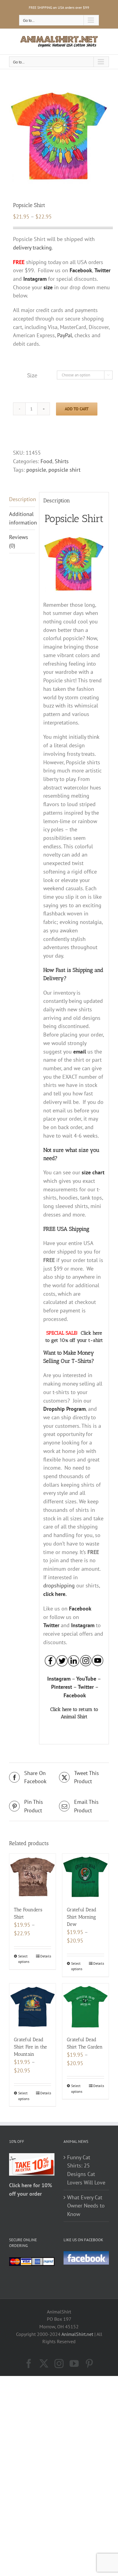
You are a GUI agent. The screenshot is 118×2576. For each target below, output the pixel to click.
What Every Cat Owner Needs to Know (86, 2206)
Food (46, 461)
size (48, 287)
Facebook (80, 1609)
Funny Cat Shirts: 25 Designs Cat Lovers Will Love (86, 2170)
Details (46, 1956)
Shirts (62, 461)
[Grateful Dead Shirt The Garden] (85, 2007)
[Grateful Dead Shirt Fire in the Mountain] (33, 2007)
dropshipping (59, 1585)
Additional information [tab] (22, 518)
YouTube (86, 1679)
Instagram (83, 1625)
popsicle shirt (64, 470)
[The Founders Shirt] (33, 1877)
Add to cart (77, 409)
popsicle (36, 470)
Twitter (51, 1625)
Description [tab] (22, 499)
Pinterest (62, 1687)
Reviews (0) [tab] (19, 541)
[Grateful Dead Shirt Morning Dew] (85, 1877)
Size (32, 375)
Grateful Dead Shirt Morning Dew (82, 1917)
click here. (55, 1594)
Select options (24, 1959)
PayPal (65, 335)
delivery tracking (32, 248)
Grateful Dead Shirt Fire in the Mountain (30, 2047)
